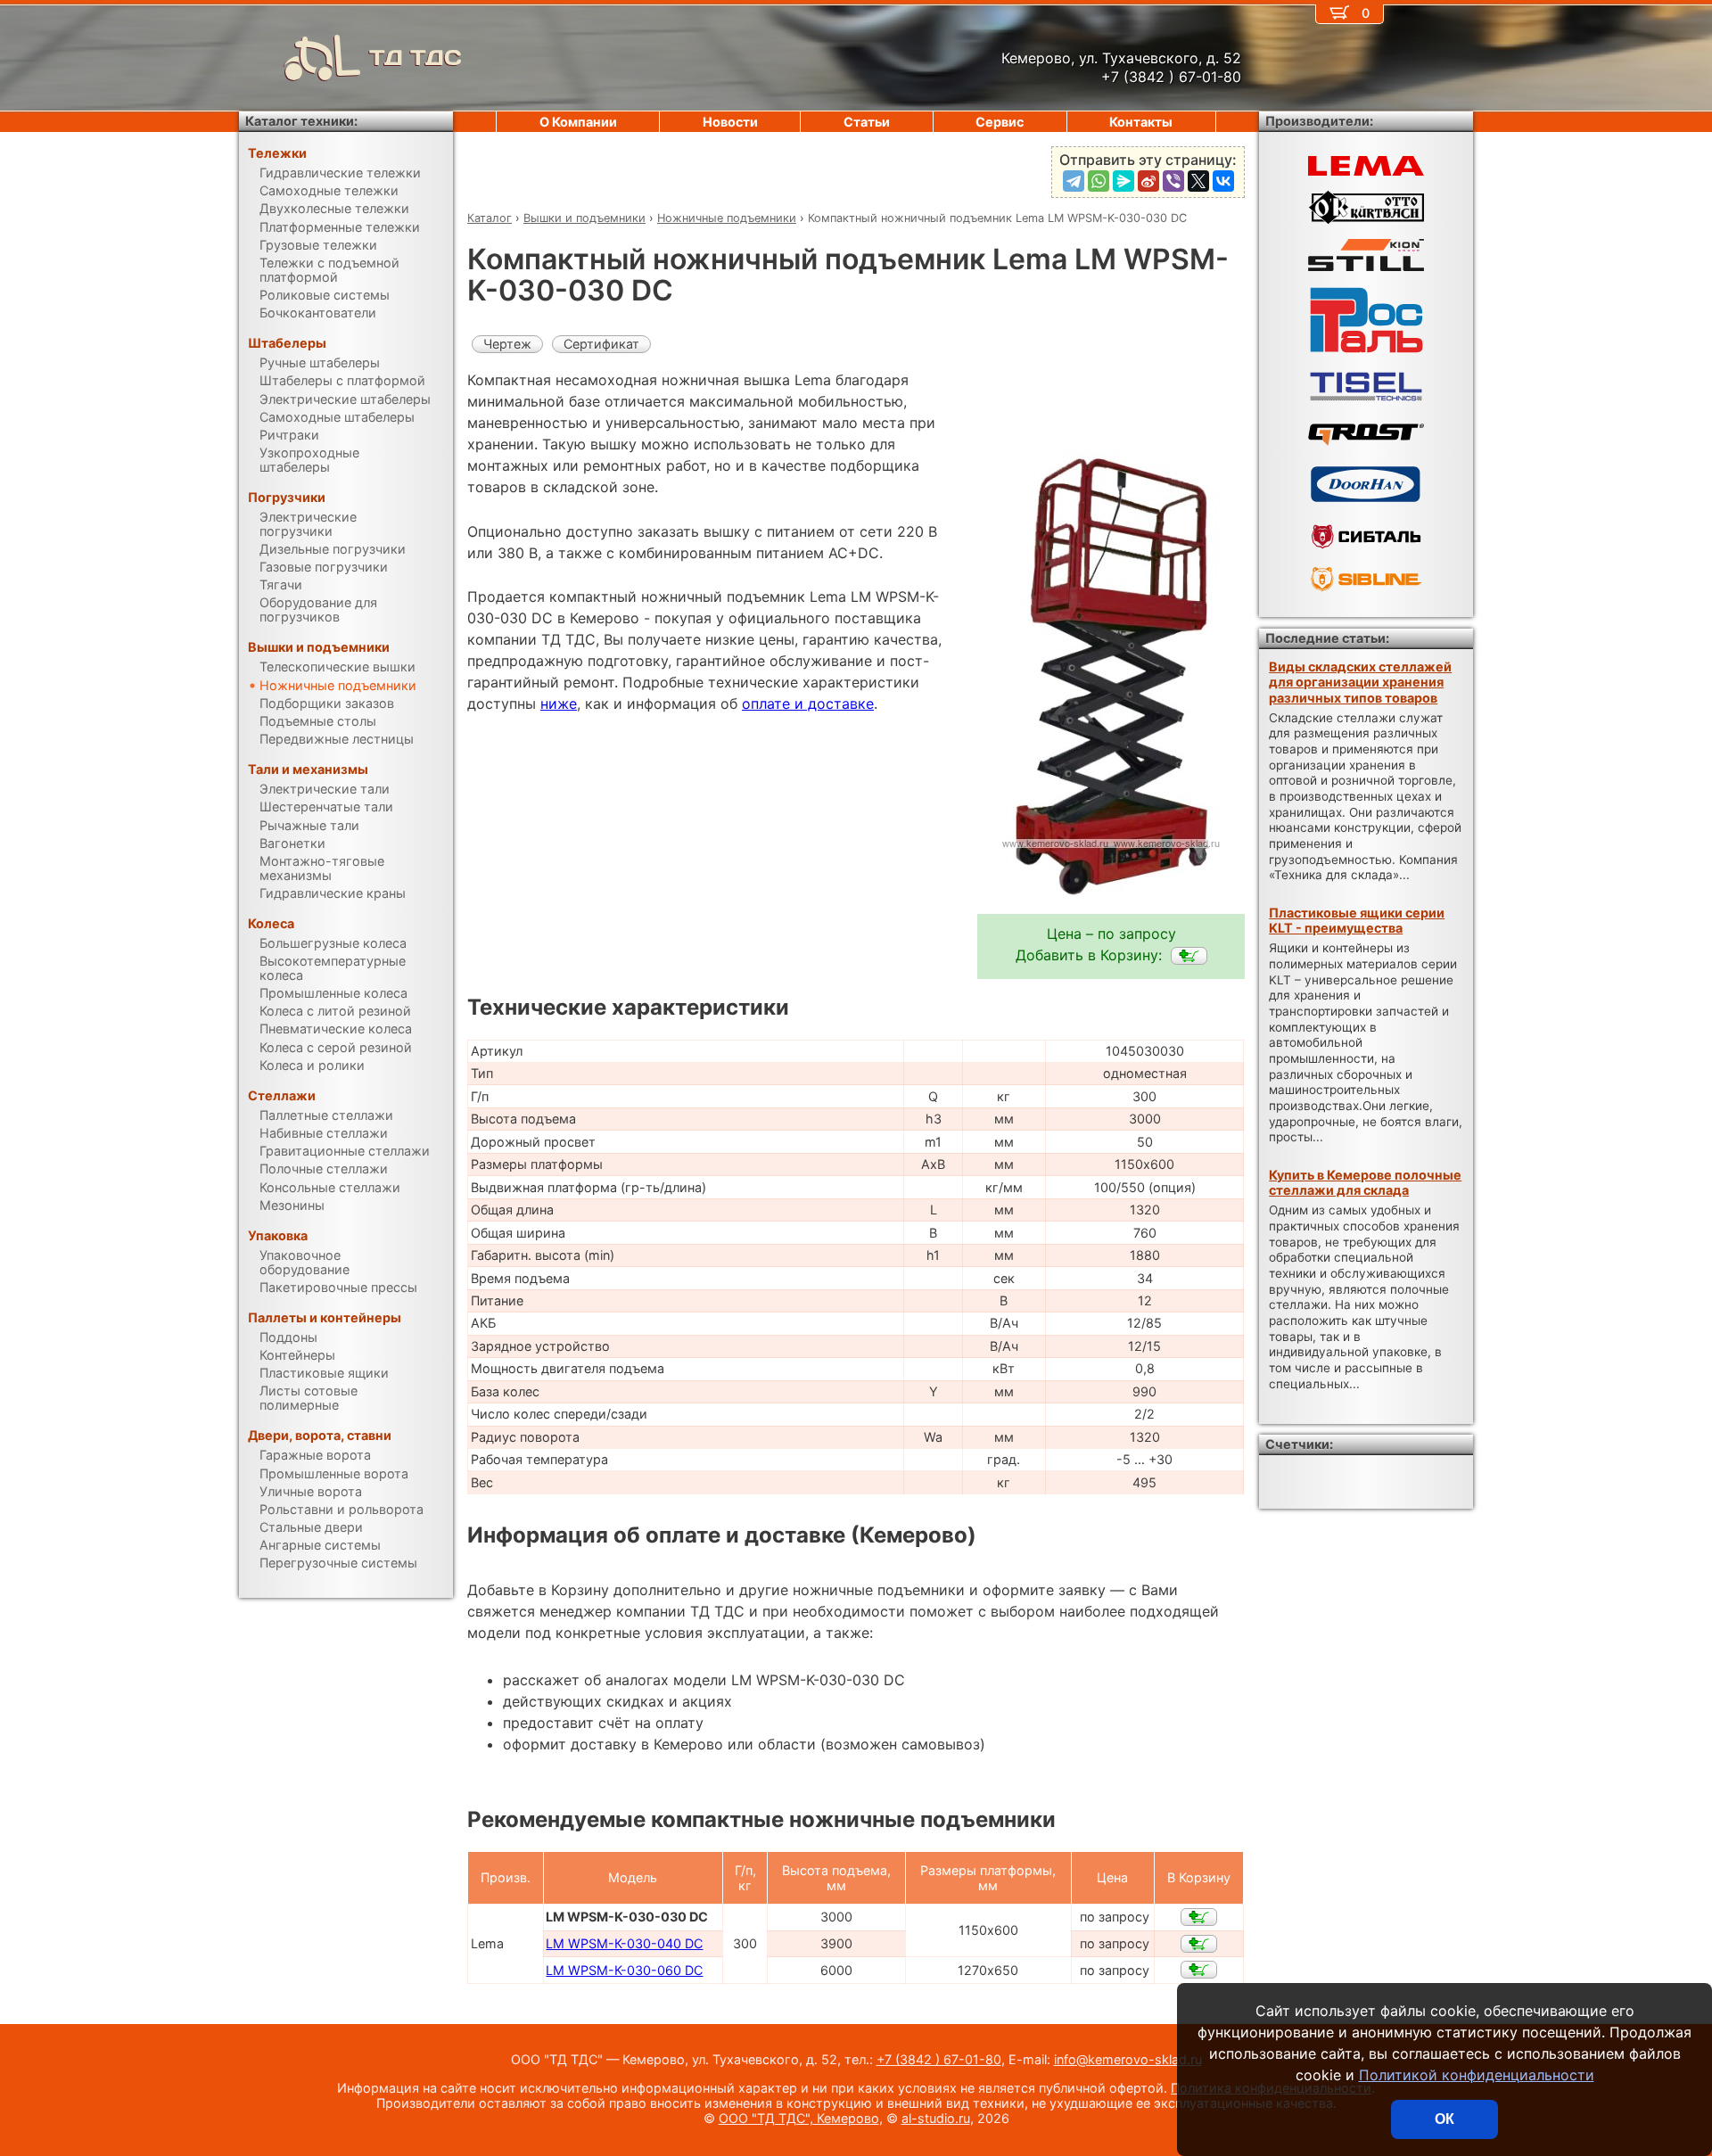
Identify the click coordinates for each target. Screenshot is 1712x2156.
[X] (1198, 181)
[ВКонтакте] (1223, 181)
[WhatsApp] (1099, 181)
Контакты (1141, 122)
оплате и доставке (808, 704)
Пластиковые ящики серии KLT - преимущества (1357, 920)
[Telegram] (1074, 181)
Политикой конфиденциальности (1477, 2075)
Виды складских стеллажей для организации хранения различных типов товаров (1360, 682)
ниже (559, 704)
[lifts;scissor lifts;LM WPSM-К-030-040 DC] (1199, 1944)
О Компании (578, 122)
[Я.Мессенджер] (1123, 181)
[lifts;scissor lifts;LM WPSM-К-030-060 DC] (1199, 1970)
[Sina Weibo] (1148, 181)
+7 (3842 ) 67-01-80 (939, 2059)
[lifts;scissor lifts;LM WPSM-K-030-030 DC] (1189, 956)
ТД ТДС (416, 58)
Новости (730, 122)
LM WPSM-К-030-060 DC (624, 1970)
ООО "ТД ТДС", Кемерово (799, 2118)
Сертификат (601, 344)
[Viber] (1173, 181)
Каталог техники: (301, 121)
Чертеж (507, 344)
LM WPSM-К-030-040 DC (624, 1943)
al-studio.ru (936, 2118)
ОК (1444, 2119)
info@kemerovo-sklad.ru (1128, 2059)
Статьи (867, 122)
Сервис (1000, 122)
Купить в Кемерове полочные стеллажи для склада (1365, 1182)
